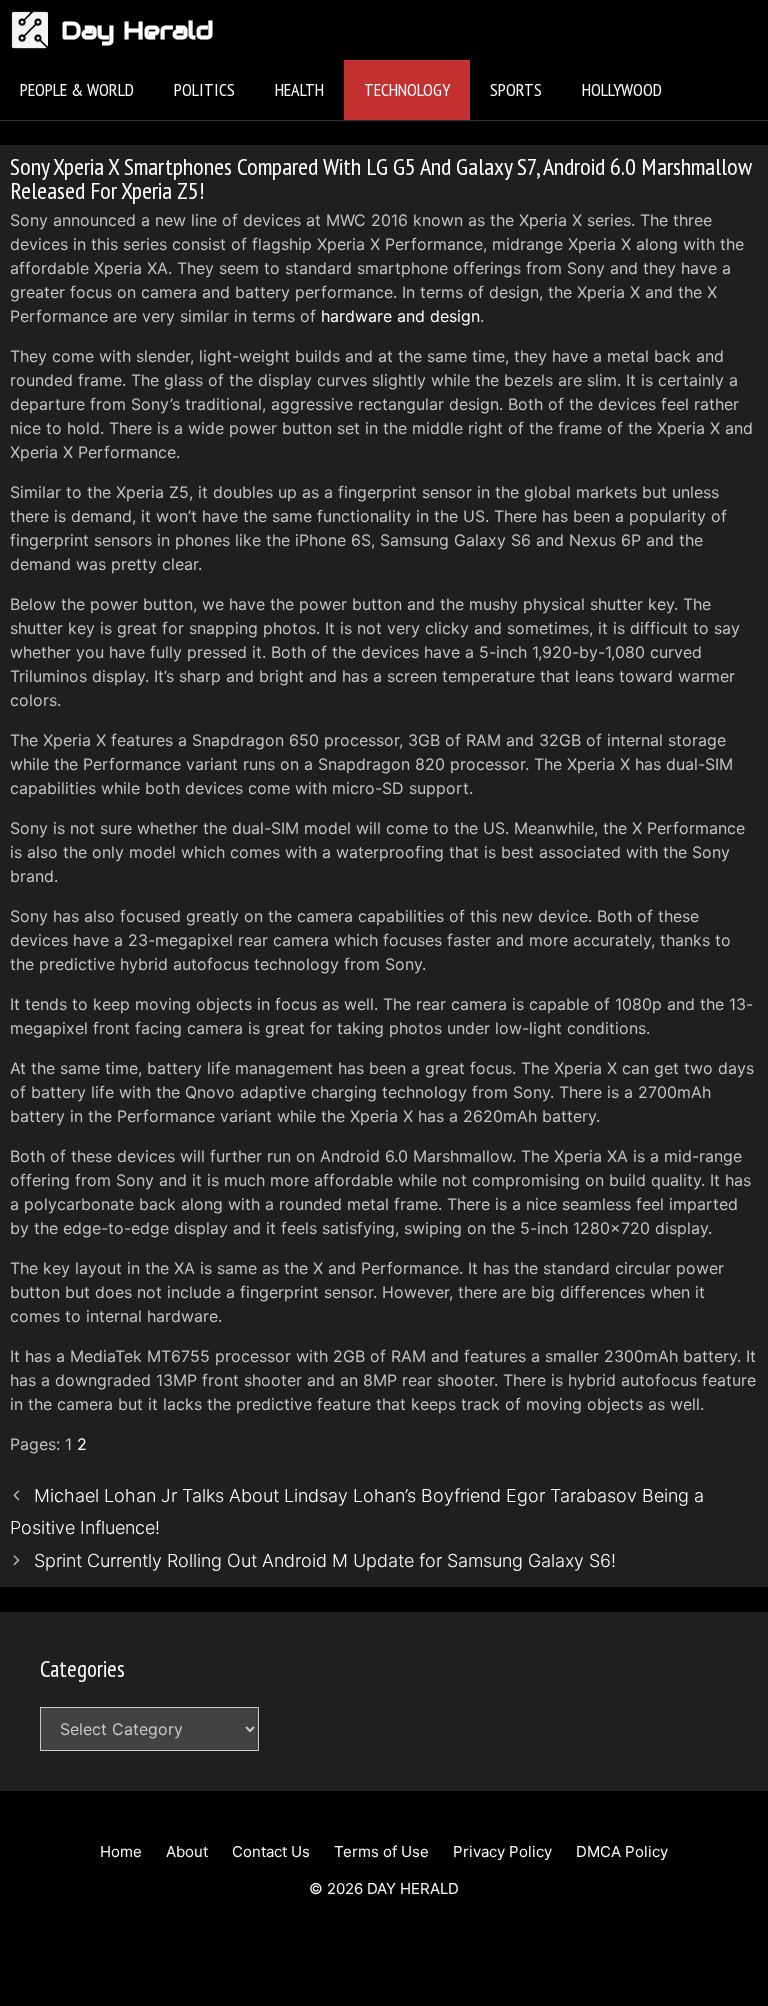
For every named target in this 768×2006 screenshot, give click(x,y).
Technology (407, 89)
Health (299, 89)
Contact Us (271, 1851)
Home (121, 1851)
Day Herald (137, 30)
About (187, 1851)
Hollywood (622, 89)
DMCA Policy (622, 1851)
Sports (516, 89)
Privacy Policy (502, 1851)
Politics (204, 89)
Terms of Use (381, 1851)
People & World (77, 89)
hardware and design (400, 316)
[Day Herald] (35, 30)
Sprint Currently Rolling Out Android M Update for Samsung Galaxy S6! (325, 1560)
